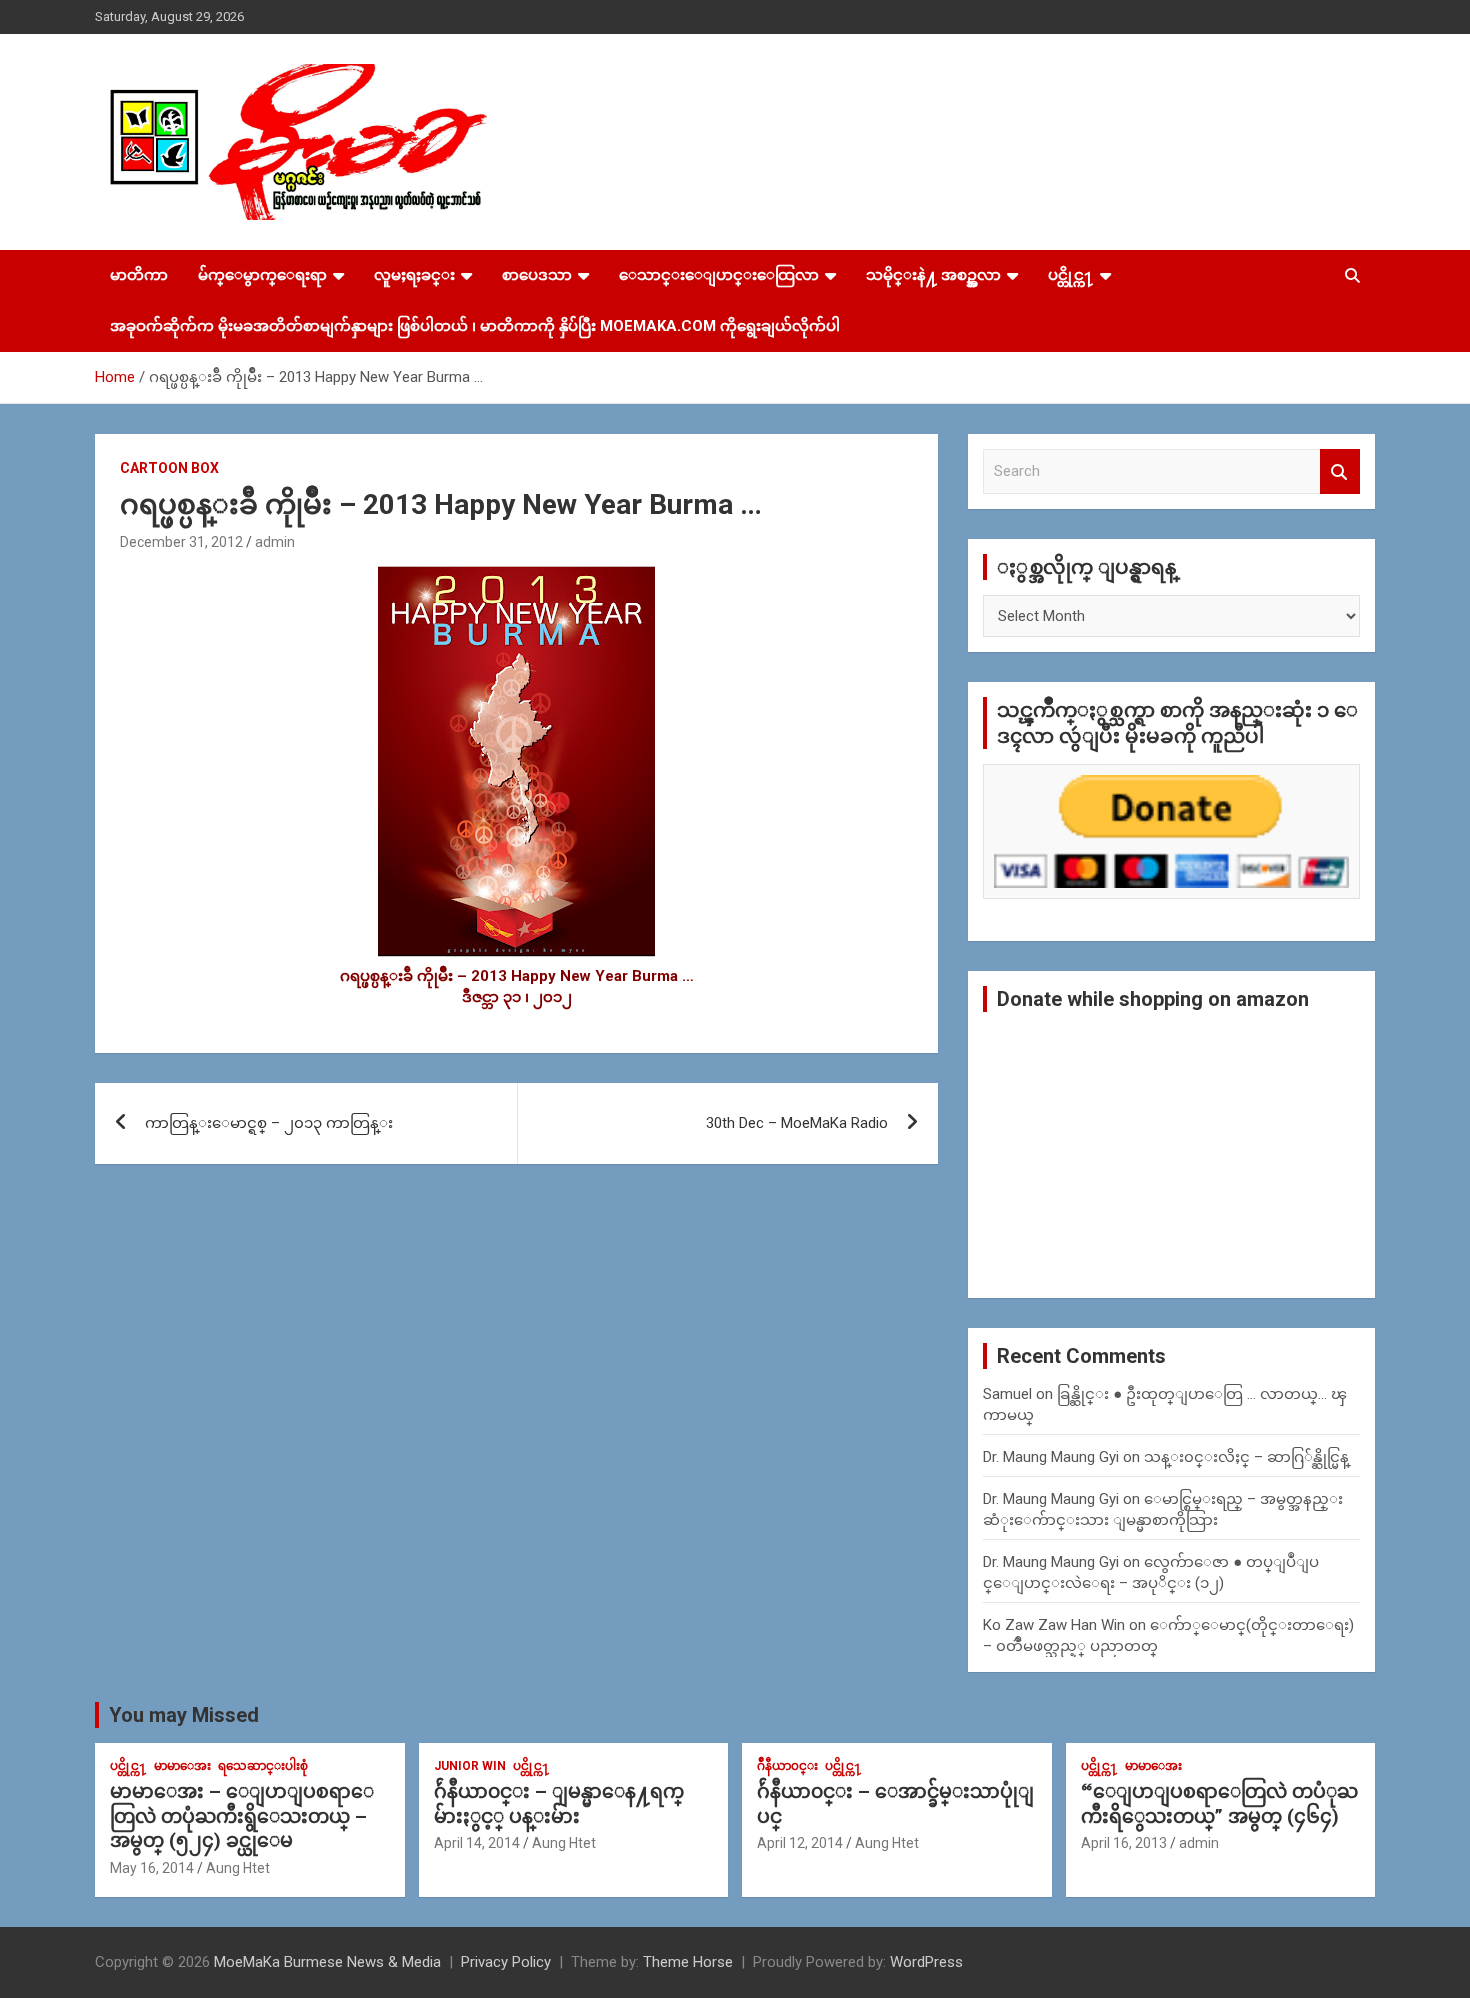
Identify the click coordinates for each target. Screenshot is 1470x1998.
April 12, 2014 (800, 1843)
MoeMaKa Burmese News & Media (327, 1962)
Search (1340, 471)
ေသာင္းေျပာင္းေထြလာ (719, 275)
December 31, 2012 (181, 542)
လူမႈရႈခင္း (414, 275)
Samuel (1007, 1394)
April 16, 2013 (1124, 1843)
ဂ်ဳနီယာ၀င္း (787, 1766)
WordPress (926, 1962)
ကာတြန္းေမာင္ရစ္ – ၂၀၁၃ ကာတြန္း (269, 1123)
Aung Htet (238, 1868)
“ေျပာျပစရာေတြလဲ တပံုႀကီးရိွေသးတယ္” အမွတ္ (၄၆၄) (1219, 1804)
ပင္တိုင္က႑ (1071, 275)
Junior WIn (470, 1766)
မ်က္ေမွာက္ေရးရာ (262, 275)
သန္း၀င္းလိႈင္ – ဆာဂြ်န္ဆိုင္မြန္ (1246, 1457)
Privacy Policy (506, 1962)
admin (275, 542)
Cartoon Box (169, 468)
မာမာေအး (182, 1766)
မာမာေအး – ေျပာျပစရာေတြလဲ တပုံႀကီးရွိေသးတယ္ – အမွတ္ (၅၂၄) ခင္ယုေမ (242, 1816)
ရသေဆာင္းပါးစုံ (263, 1766)
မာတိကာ (139, 275)
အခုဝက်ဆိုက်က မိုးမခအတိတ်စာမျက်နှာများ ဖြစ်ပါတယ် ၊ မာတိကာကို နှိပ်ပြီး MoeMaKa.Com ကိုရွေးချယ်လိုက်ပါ (475, 326)
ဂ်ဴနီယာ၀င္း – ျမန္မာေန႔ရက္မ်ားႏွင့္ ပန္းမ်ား (559, 1804)
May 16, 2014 (152, 1868)
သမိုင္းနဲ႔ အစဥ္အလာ (933, 275)
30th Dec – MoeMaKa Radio (797, 1123)
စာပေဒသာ (537, 275)
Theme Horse (688, 1962)
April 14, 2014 (477, 1843)
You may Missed (184, 1715)
